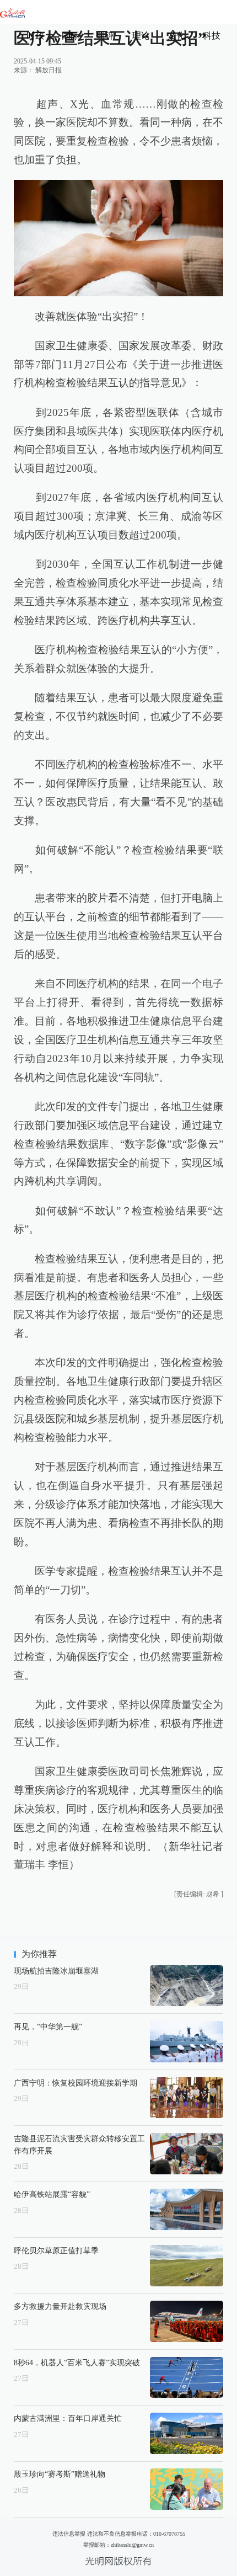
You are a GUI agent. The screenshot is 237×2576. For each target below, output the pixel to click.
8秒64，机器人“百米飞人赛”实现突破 (77, 2362)
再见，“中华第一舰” (48, 2026)
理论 (141, 36)
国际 (71, 36)
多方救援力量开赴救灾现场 (60, 2306)
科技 (212, 36)
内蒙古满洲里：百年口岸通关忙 (68, 2418)
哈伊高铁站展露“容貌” (52, 2194)
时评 (106, 36)
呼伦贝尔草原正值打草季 (56, 2250)
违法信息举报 (69, 2534)
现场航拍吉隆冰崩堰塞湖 (56, 1971)
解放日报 (49, 70)
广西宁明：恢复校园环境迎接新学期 (76, 2083)
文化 (176, 36)
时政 (35, 36)
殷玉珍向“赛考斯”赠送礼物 (60, 2474)
